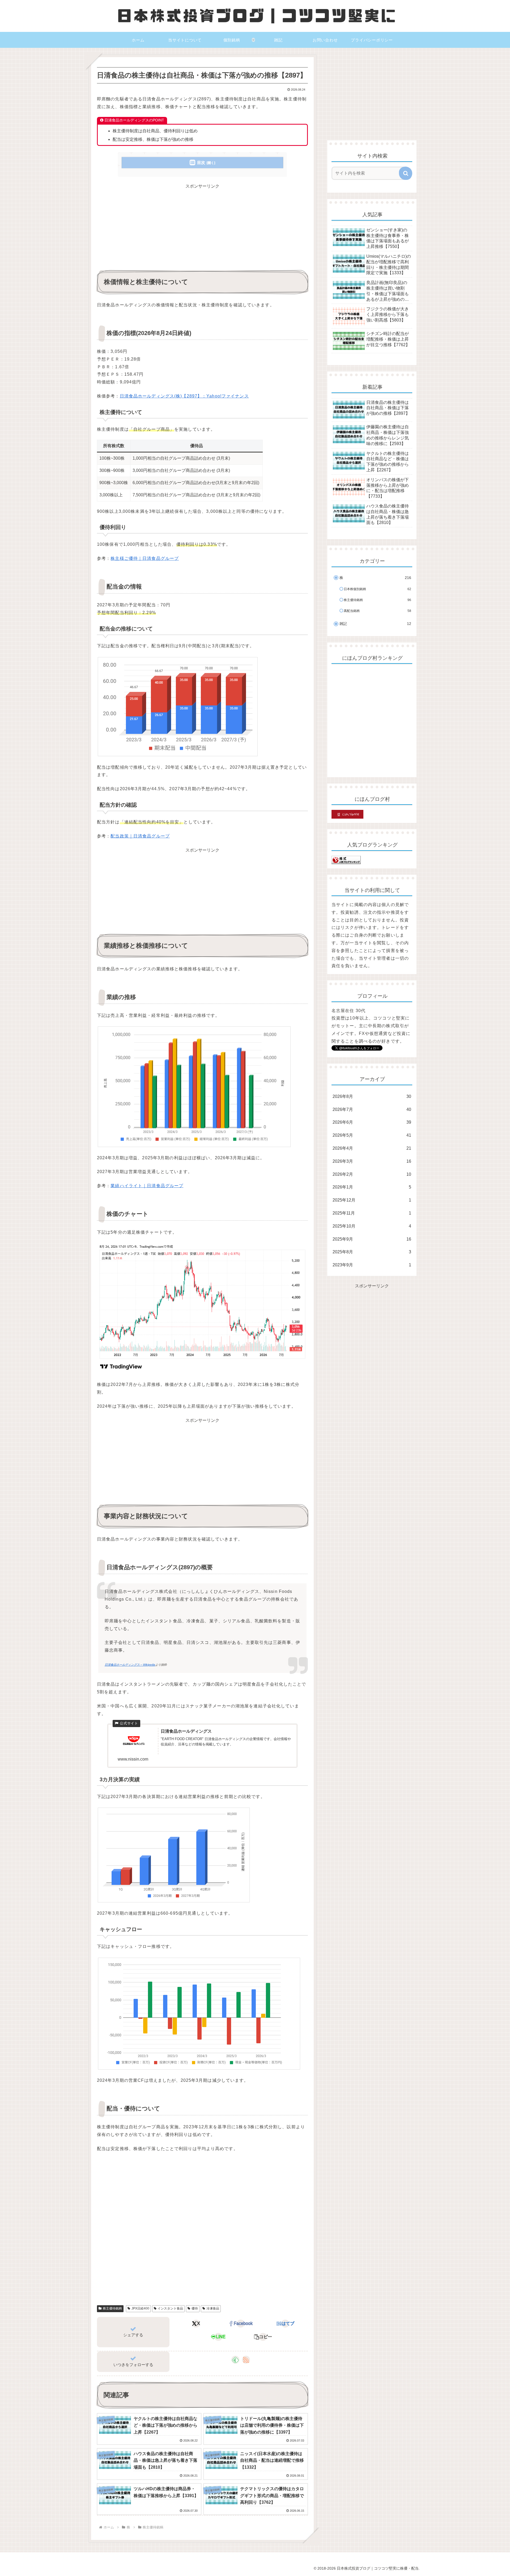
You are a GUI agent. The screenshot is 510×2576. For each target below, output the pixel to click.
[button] (263, 2337)
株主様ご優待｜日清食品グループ (145, 558)
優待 (195, 2308)
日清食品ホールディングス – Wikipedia (130, 1665)
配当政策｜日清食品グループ (140, 836)
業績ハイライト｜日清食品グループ (147, 1186)
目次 (201, 162)
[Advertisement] (202, 227)
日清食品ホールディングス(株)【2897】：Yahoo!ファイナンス (184, 396)
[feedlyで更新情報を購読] (235, 2360)
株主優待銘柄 (112, 2308)
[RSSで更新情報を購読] (246, 2360)
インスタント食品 (170, 2308)
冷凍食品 (213, 2308)
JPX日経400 (140, 2308)
